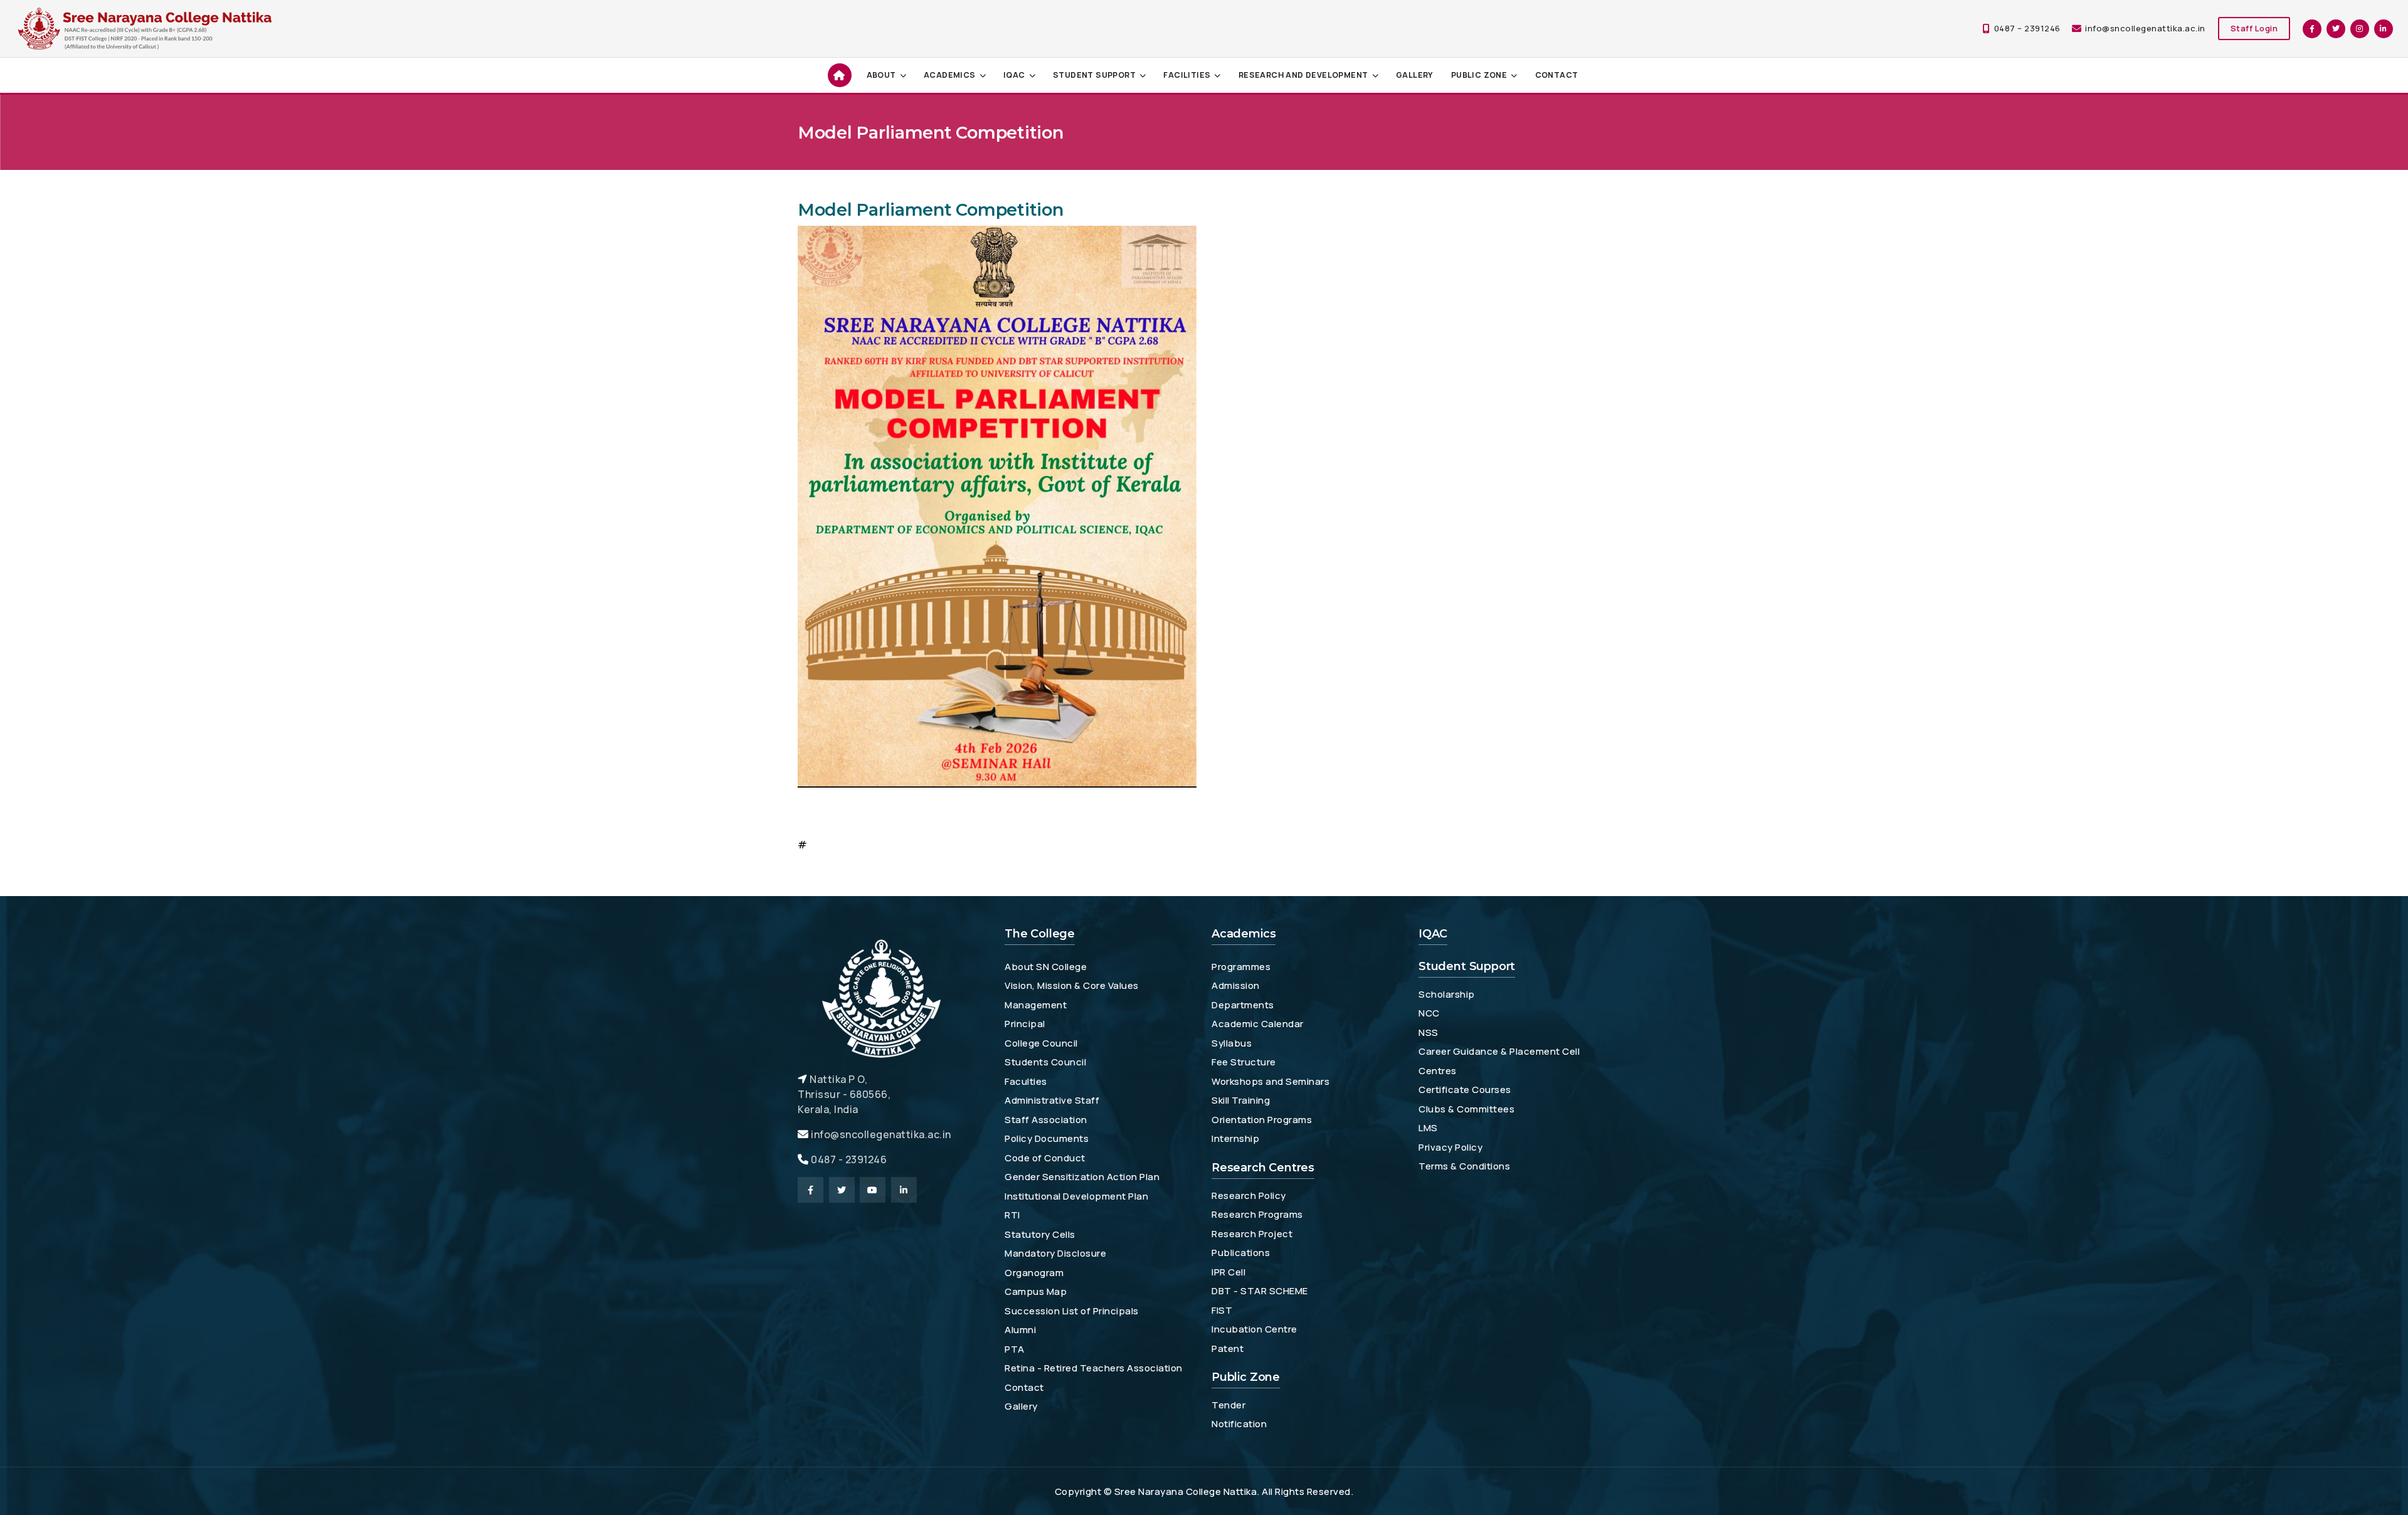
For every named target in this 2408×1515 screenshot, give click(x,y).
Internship (1235, 1138)
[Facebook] (2312, 29)
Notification (1239, 1424)
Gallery (1415, 75)
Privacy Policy (1450, 1147)
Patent (1228, 1349)
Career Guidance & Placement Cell (1499, 1051)
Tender (1228, 1405)
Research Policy (1249, 1196)
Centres (1438, 1071)
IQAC (1014, 75)
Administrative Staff (1052, 1100)
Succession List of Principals (1072, 1311)
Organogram (1034, 1273)
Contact (1557, 75)
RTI (1012, 1215)
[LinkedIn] (2384, 29)
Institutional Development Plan (1076, 1196)
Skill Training (1241, 1100)
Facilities (1187, 75)
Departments (1243, 1005)
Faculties (1026, 1081)
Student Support (1094, 75)
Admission (1236, 985)
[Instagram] (2360, 29)
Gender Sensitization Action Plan (1082, 1177)
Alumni (1020, 1330)
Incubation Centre (1254, 1329)
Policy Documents (1047, 1138)
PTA (1015, 1349)
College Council (1041, 1043)
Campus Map (1036, 1291)
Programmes (1241, 967)
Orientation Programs (1262, 1120)
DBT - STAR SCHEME (1260, 1291)
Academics (950, 75)
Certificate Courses (1465, 1090)
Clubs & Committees (1466, 1109)
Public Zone (1479, 75)
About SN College (1046, 967)
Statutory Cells (1040, 1234)
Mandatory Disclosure (1055, 1253)
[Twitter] (2336, 29)
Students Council (1045, 1062)
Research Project (1252, 1234)
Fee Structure (1244, 1062)
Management (1036, 1005)
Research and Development (1303, 75)
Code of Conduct (1045, 1158)
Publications (1241, 1253)
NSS (1428, 1032)
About (881, 75)
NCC (1429, 1013)
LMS (1428, 1128)
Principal (1025, 1024)
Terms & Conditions (1464, 1166)
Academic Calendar (1258, 1024)
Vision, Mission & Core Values (1072, 985)
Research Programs (1257, 1214)
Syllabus (1232, 1043)
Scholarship (1447, 994)
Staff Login (2254, 28)
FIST (1222, 1310)
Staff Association (1046, 1120)
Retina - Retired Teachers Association (1094, 1368)
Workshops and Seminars (1270, 1081)
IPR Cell (1228, 1272)
